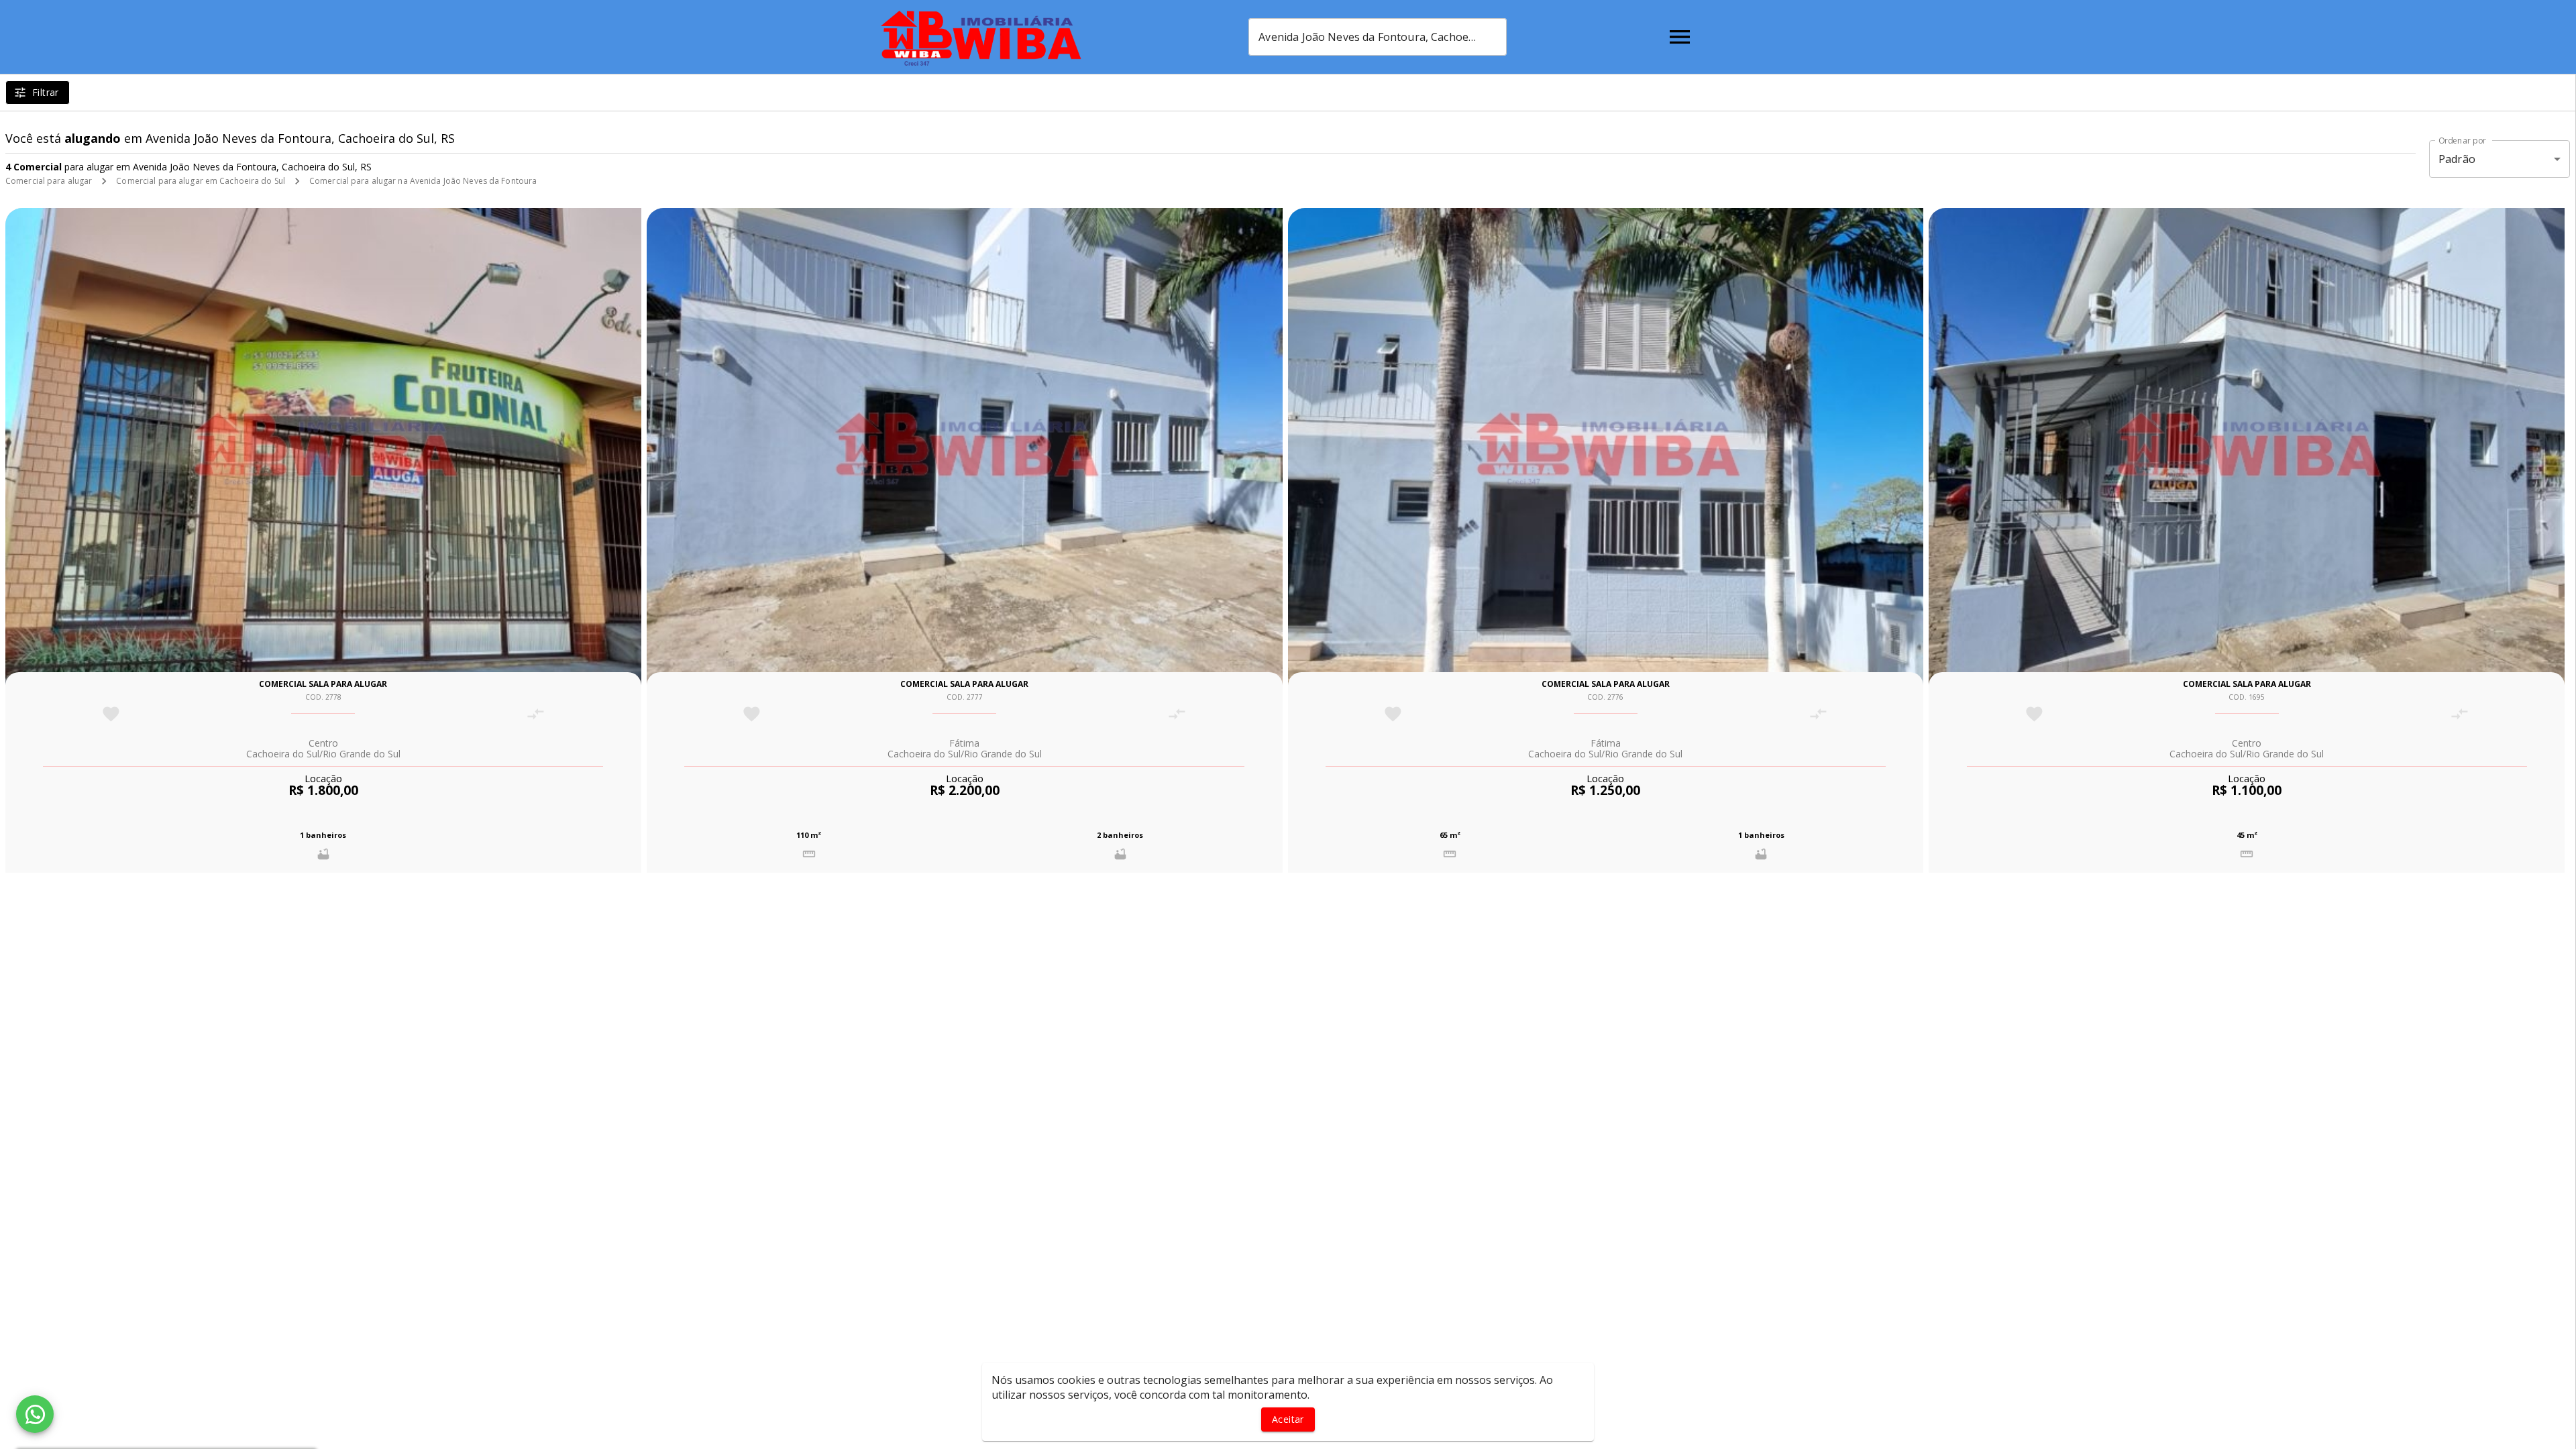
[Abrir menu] (1680, 37)
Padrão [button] (2457, 159)
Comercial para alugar (49, 181)
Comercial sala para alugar (323, 684)
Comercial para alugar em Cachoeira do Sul (201, 181)
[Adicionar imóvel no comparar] (536, 714)
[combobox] (1378, 37)
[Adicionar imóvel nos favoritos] (111, 714)
